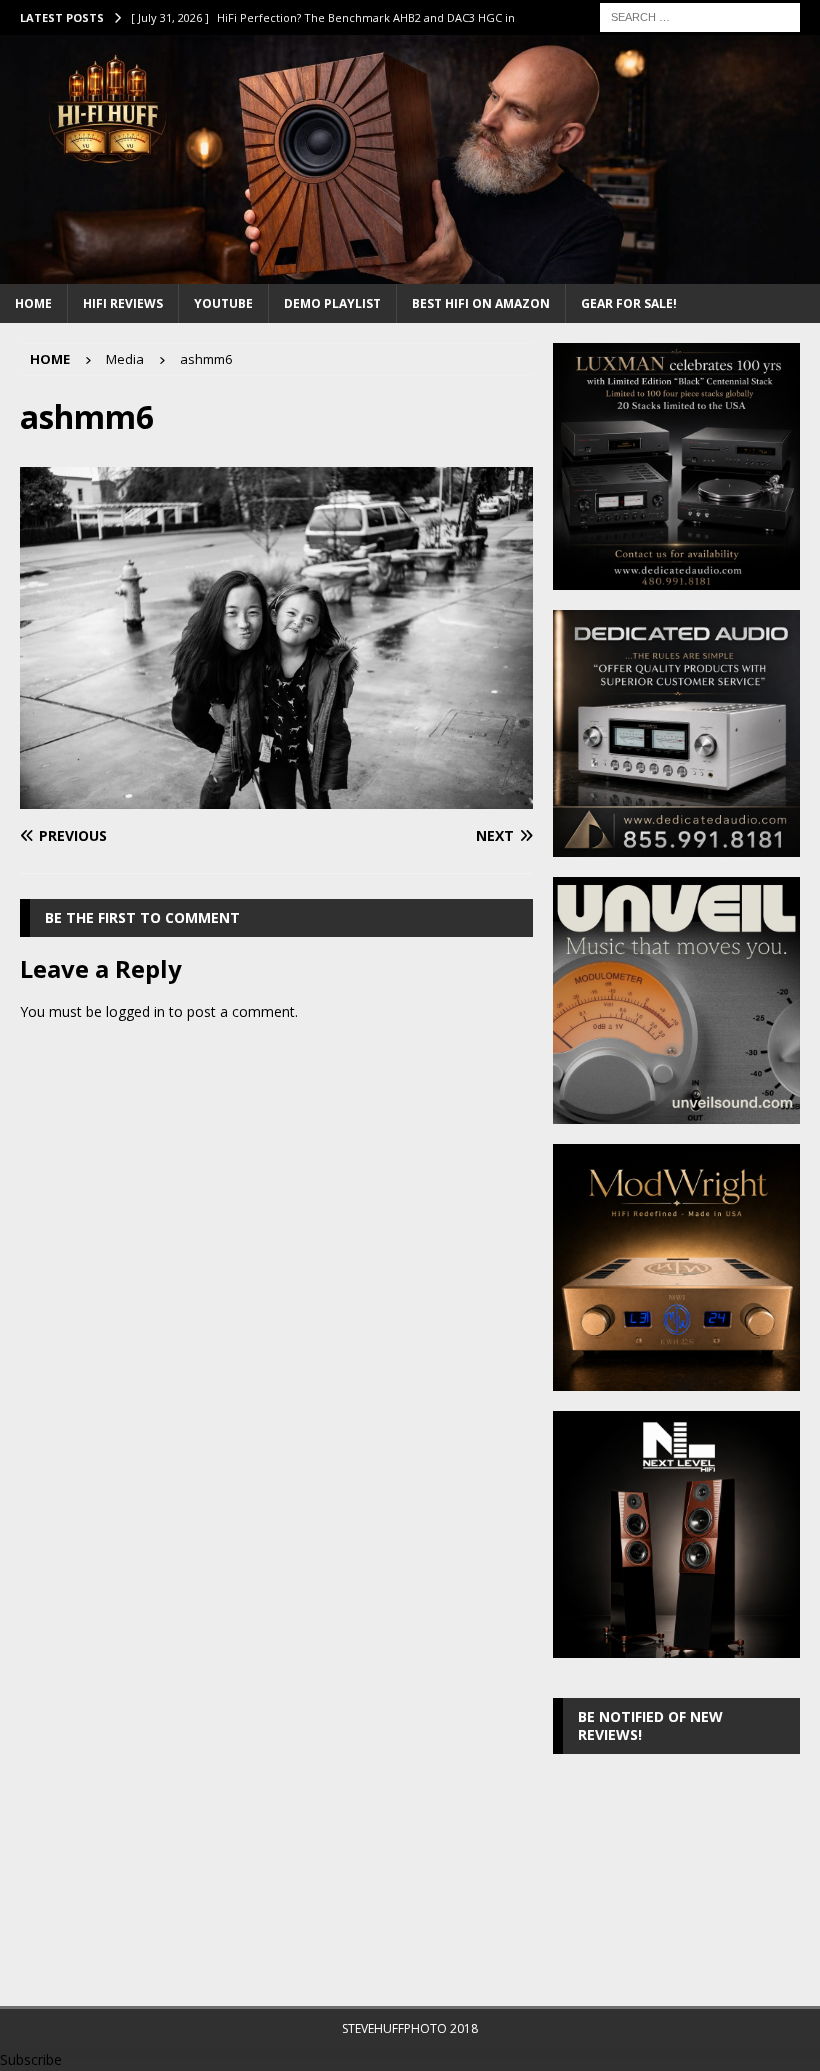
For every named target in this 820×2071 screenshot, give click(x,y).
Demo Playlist (332, 303)
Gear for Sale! (629, 303)
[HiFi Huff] (410, 271)
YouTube (223, 303)
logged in (135, 1011)
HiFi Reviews (123, 303)
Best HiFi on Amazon (481, 303)
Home (33, 303)
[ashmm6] (276, 797)
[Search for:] (700, 15)
